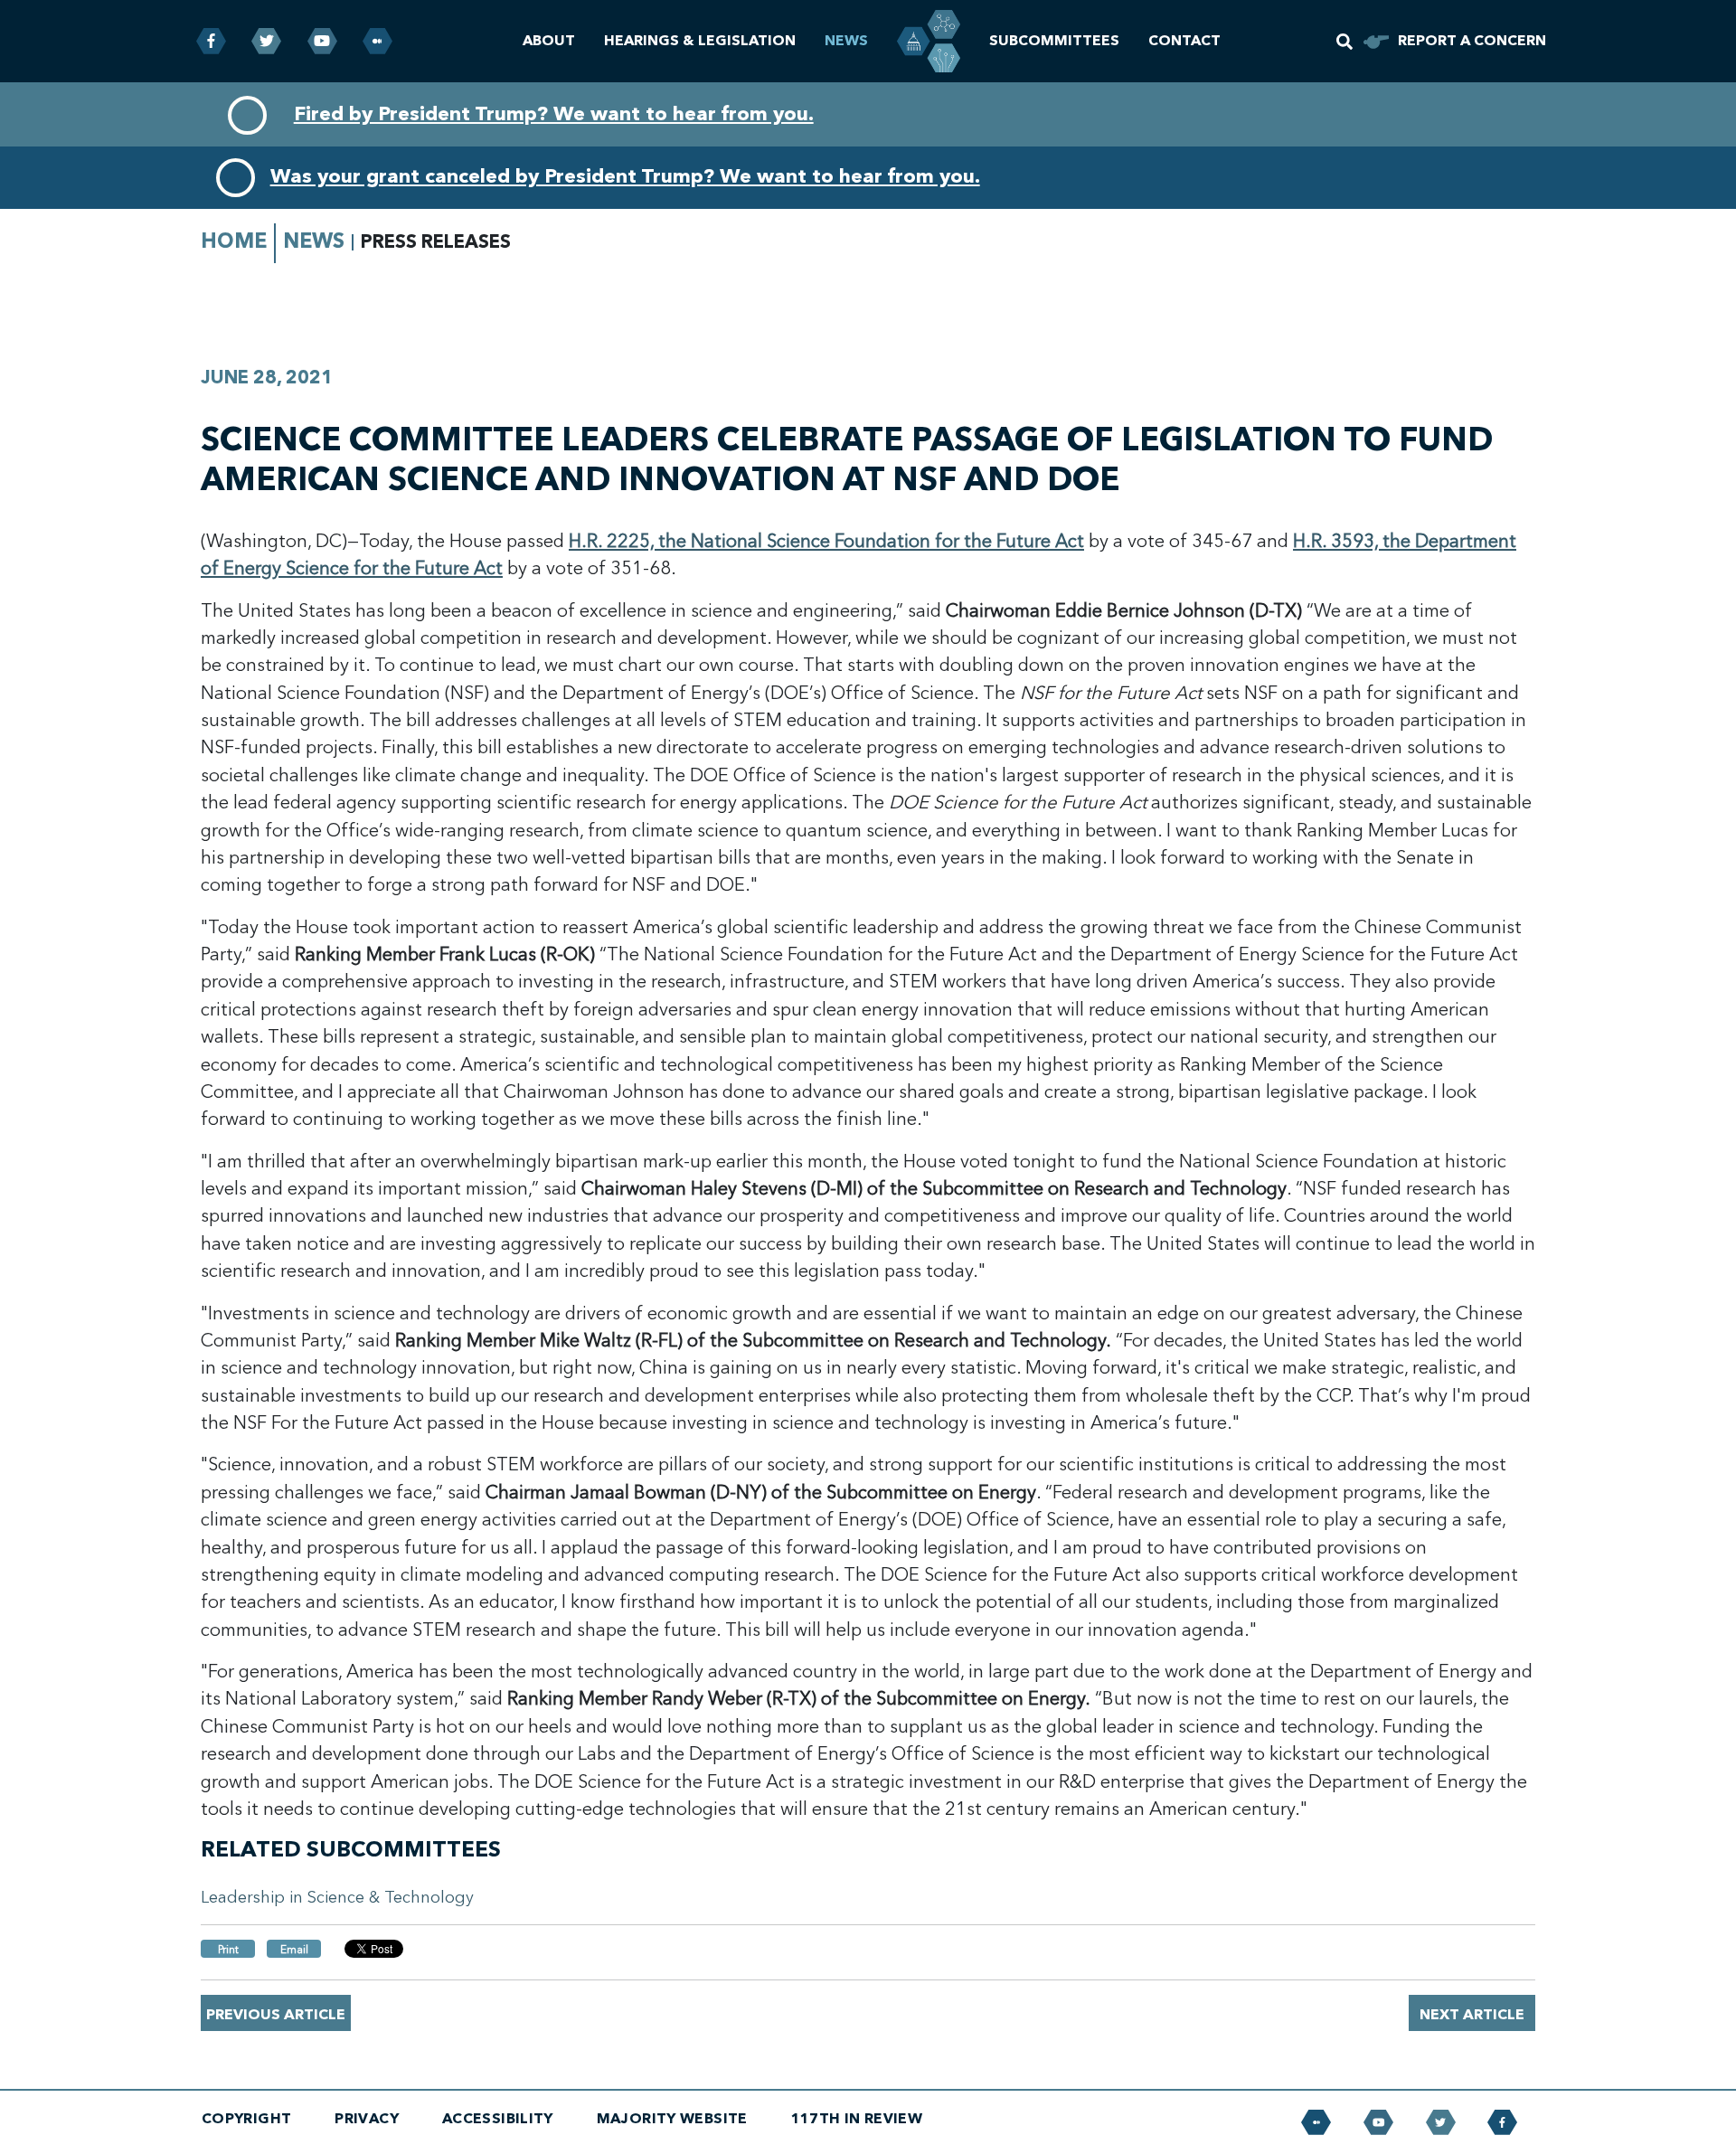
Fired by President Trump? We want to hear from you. (554, 114)
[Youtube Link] (322, 41)
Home (234, 241)
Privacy (367, 2119)
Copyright (246, 2119)
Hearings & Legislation (700, 41)
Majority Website (672, 2119)
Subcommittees (1054, 41)
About (549, 41)
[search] (1344, 42)
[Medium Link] (377, 41)
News (846, 41)
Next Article (1472, 2015)
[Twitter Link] (266, 41)
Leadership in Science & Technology (337, 1898)
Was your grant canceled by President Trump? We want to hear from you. (625, 176)
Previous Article (276, 2015)
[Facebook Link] (211, 41)
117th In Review (857, 2119)
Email (294, 1950)
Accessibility (498, 2119)
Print (228, 1950)
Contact (1184, 41)
